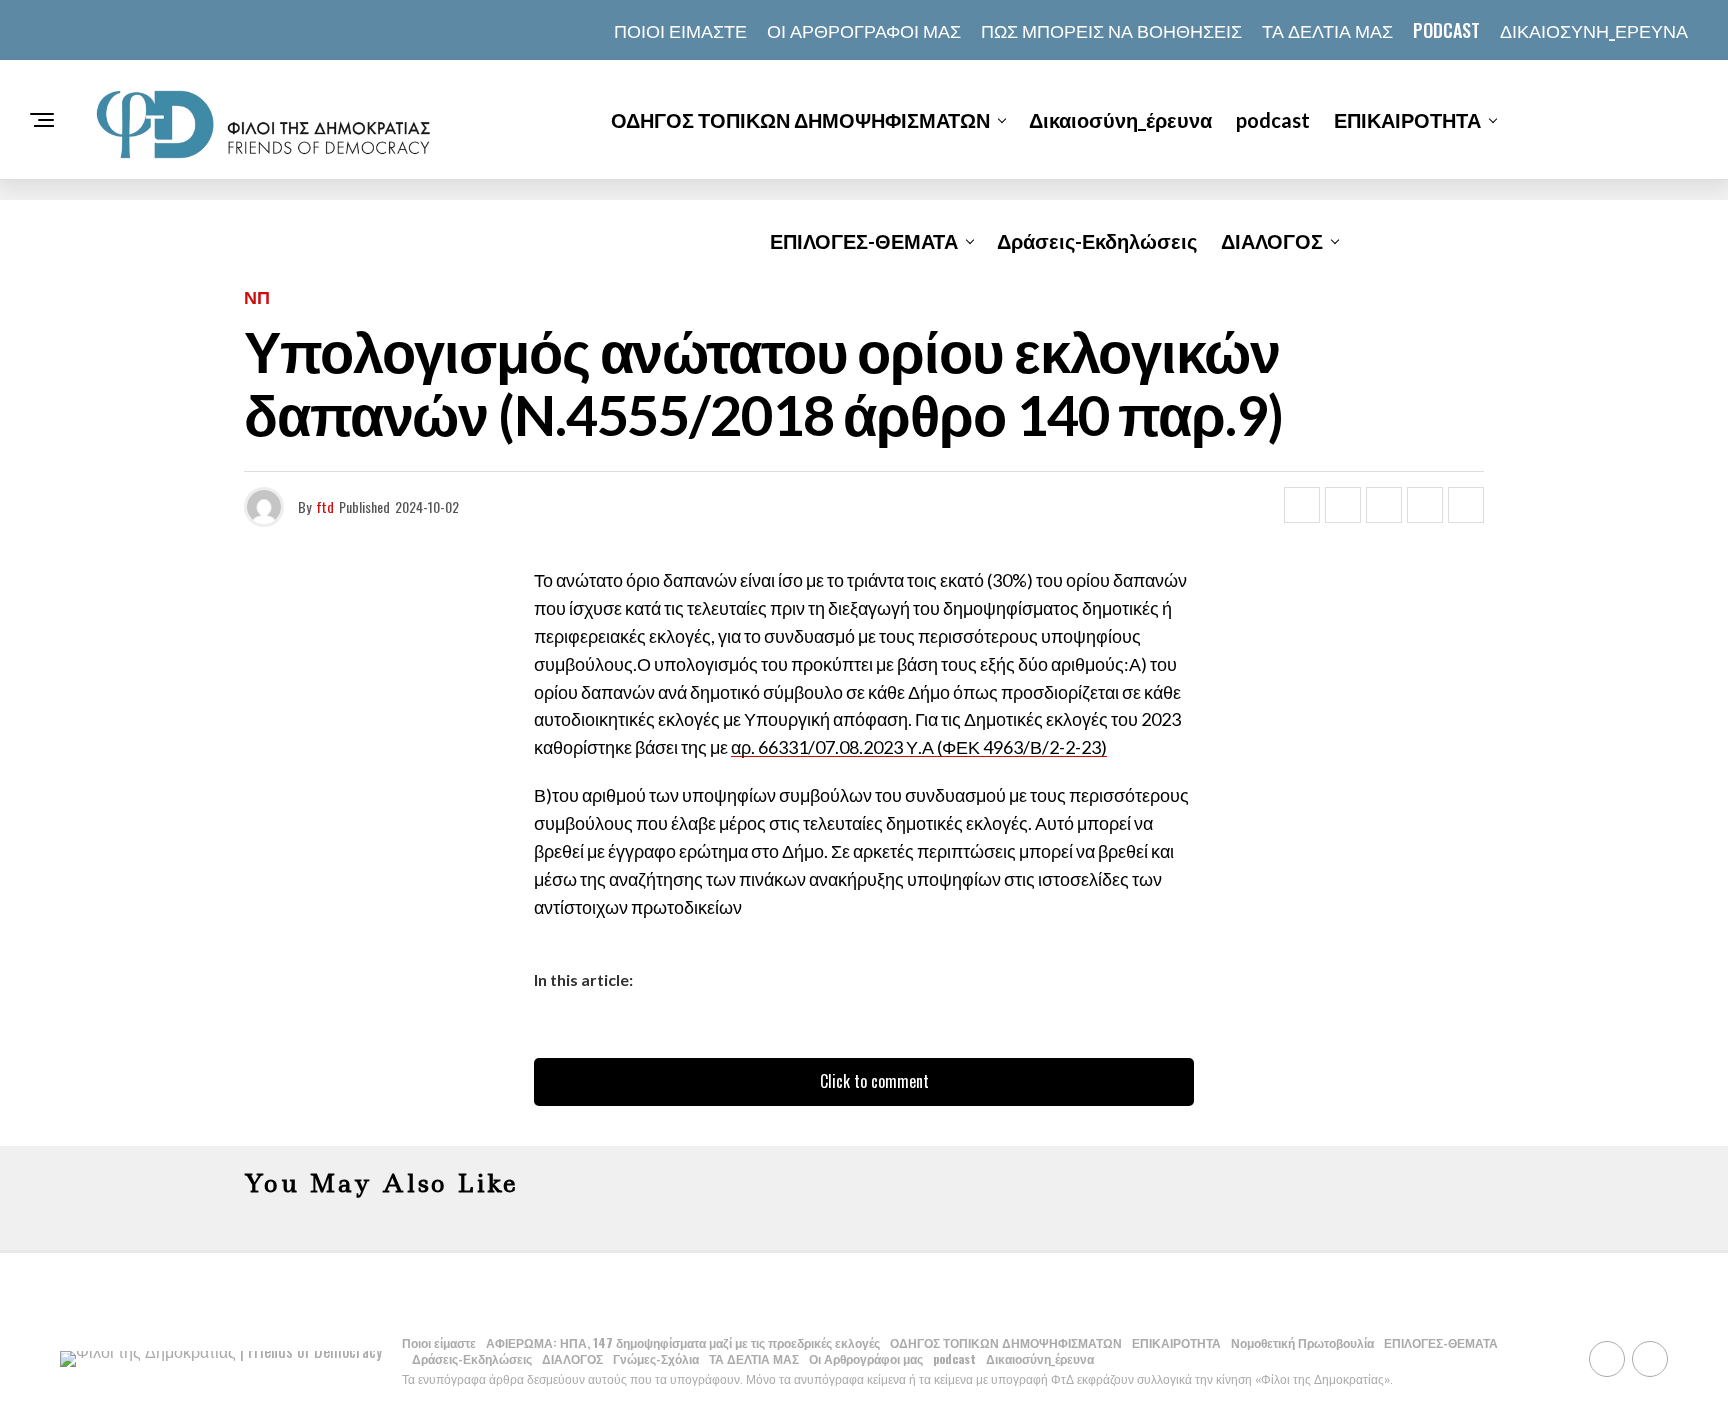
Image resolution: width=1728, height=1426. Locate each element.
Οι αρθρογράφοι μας (864, 30)
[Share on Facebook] (1302, 505)
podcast (1446, 30)
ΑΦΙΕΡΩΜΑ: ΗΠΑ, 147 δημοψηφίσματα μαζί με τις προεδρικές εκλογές (683, 1342)
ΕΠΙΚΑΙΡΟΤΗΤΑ (1407, 120)
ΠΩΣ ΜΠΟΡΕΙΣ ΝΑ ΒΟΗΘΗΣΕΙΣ (1111, 30)
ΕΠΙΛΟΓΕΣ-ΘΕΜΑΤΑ (864, 241)
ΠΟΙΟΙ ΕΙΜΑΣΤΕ (680, 30)
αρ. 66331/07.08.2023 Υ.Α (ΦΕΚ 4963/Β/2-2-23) (919, 747)
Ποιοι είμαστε (439, 1342)
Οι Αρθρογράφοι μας (866, 1358)
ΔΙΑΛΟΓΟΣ (1272, 241)
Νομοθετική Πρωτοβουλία (1302, 1342)
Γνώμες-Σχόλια (656, 1358)
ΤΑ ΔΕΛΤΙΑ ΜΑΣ (1327, 30)
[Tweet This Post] (1343, 505)
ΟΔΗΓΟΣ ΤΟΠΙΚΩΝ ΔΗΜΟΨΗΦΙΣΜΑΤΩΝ (800, 120)
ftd (325, 506)
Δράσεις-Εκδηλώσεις (1097, 241)
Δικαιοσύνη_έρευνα (1594, 30)
